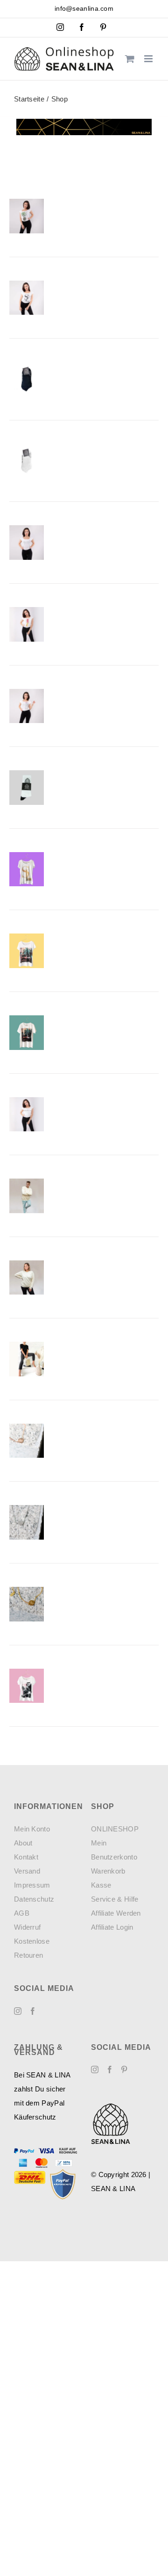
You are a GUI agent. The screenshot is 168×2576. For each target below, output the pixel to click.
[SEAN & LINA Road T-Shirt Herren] (27, 1033)
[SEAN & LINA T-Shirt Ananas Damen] (27, 216)
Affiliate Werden (116, 1913)
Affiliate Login (112, 1927)
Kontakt (26, 1857)
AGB (22, 1913)
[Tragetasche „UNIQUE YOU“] (27, 1359)
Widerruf (27, 1927)
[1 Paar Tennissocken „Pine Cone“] (27, 788)
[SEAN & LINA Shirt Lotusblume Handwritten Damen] (27, 706)
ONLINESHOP (115, 1829)
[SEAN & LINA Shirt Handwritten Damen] (27, 1114)
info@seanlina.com (84, 8)
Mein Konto (32, 1829)
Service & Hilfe (115, 1899)
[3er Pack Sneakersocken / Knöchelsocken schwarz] (27, 379)
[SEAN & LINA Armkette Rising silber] (27, 1522)
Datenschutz (34, 1899)
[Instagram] (18, 2011)
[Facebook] (33, 2011)
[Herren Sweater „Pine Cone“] (27, 1196)
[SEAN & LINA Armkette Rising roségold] (27, 1441)
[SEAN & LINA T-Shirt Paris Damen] (27, 298)
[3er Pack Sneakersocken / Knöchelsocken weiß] (27, 461)
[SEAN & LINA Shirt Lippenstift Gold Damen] (27, 624)
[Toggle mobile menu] (149, 59)
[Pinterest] (124, 2069)
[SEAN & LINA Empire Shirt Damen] (27, 1686)
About (23, 1843)
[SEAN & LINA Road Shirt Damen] (27, 951)
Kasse (101, 1885)
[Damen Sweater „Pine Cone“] (27, 1278)
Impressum (32, 1885)
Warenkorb (108, 1871)
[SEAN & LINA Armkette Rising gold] (27, 1604)
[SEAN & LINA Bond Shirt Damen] (27, 869)
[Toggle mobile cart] (130, 59)
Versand (27, 1871)
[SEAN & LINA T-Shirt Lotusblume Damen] (27, 543)
